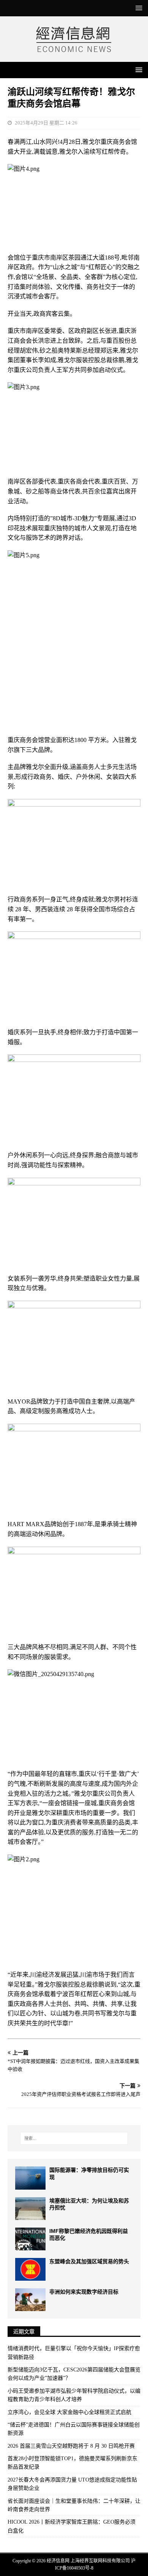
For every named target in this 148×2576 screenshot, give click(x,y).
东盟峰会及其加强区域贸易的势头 (89, 2261)
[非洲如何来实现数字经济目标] (30, 2300)
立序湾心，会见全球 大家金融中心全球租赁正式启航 (69, 2412)
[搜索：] (74, 2138)
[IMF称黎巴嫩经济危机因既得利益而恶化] (30, 2239)
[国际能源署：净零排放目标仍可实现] (30, 2178)
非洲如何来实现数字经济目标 (84, 2292)
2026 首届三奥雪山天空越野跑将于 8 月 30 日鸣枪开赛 (71, 2446)
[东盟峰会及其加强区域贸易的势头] (30, 2269)
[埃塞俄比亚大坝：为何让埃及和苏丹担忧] (30, 2209)
